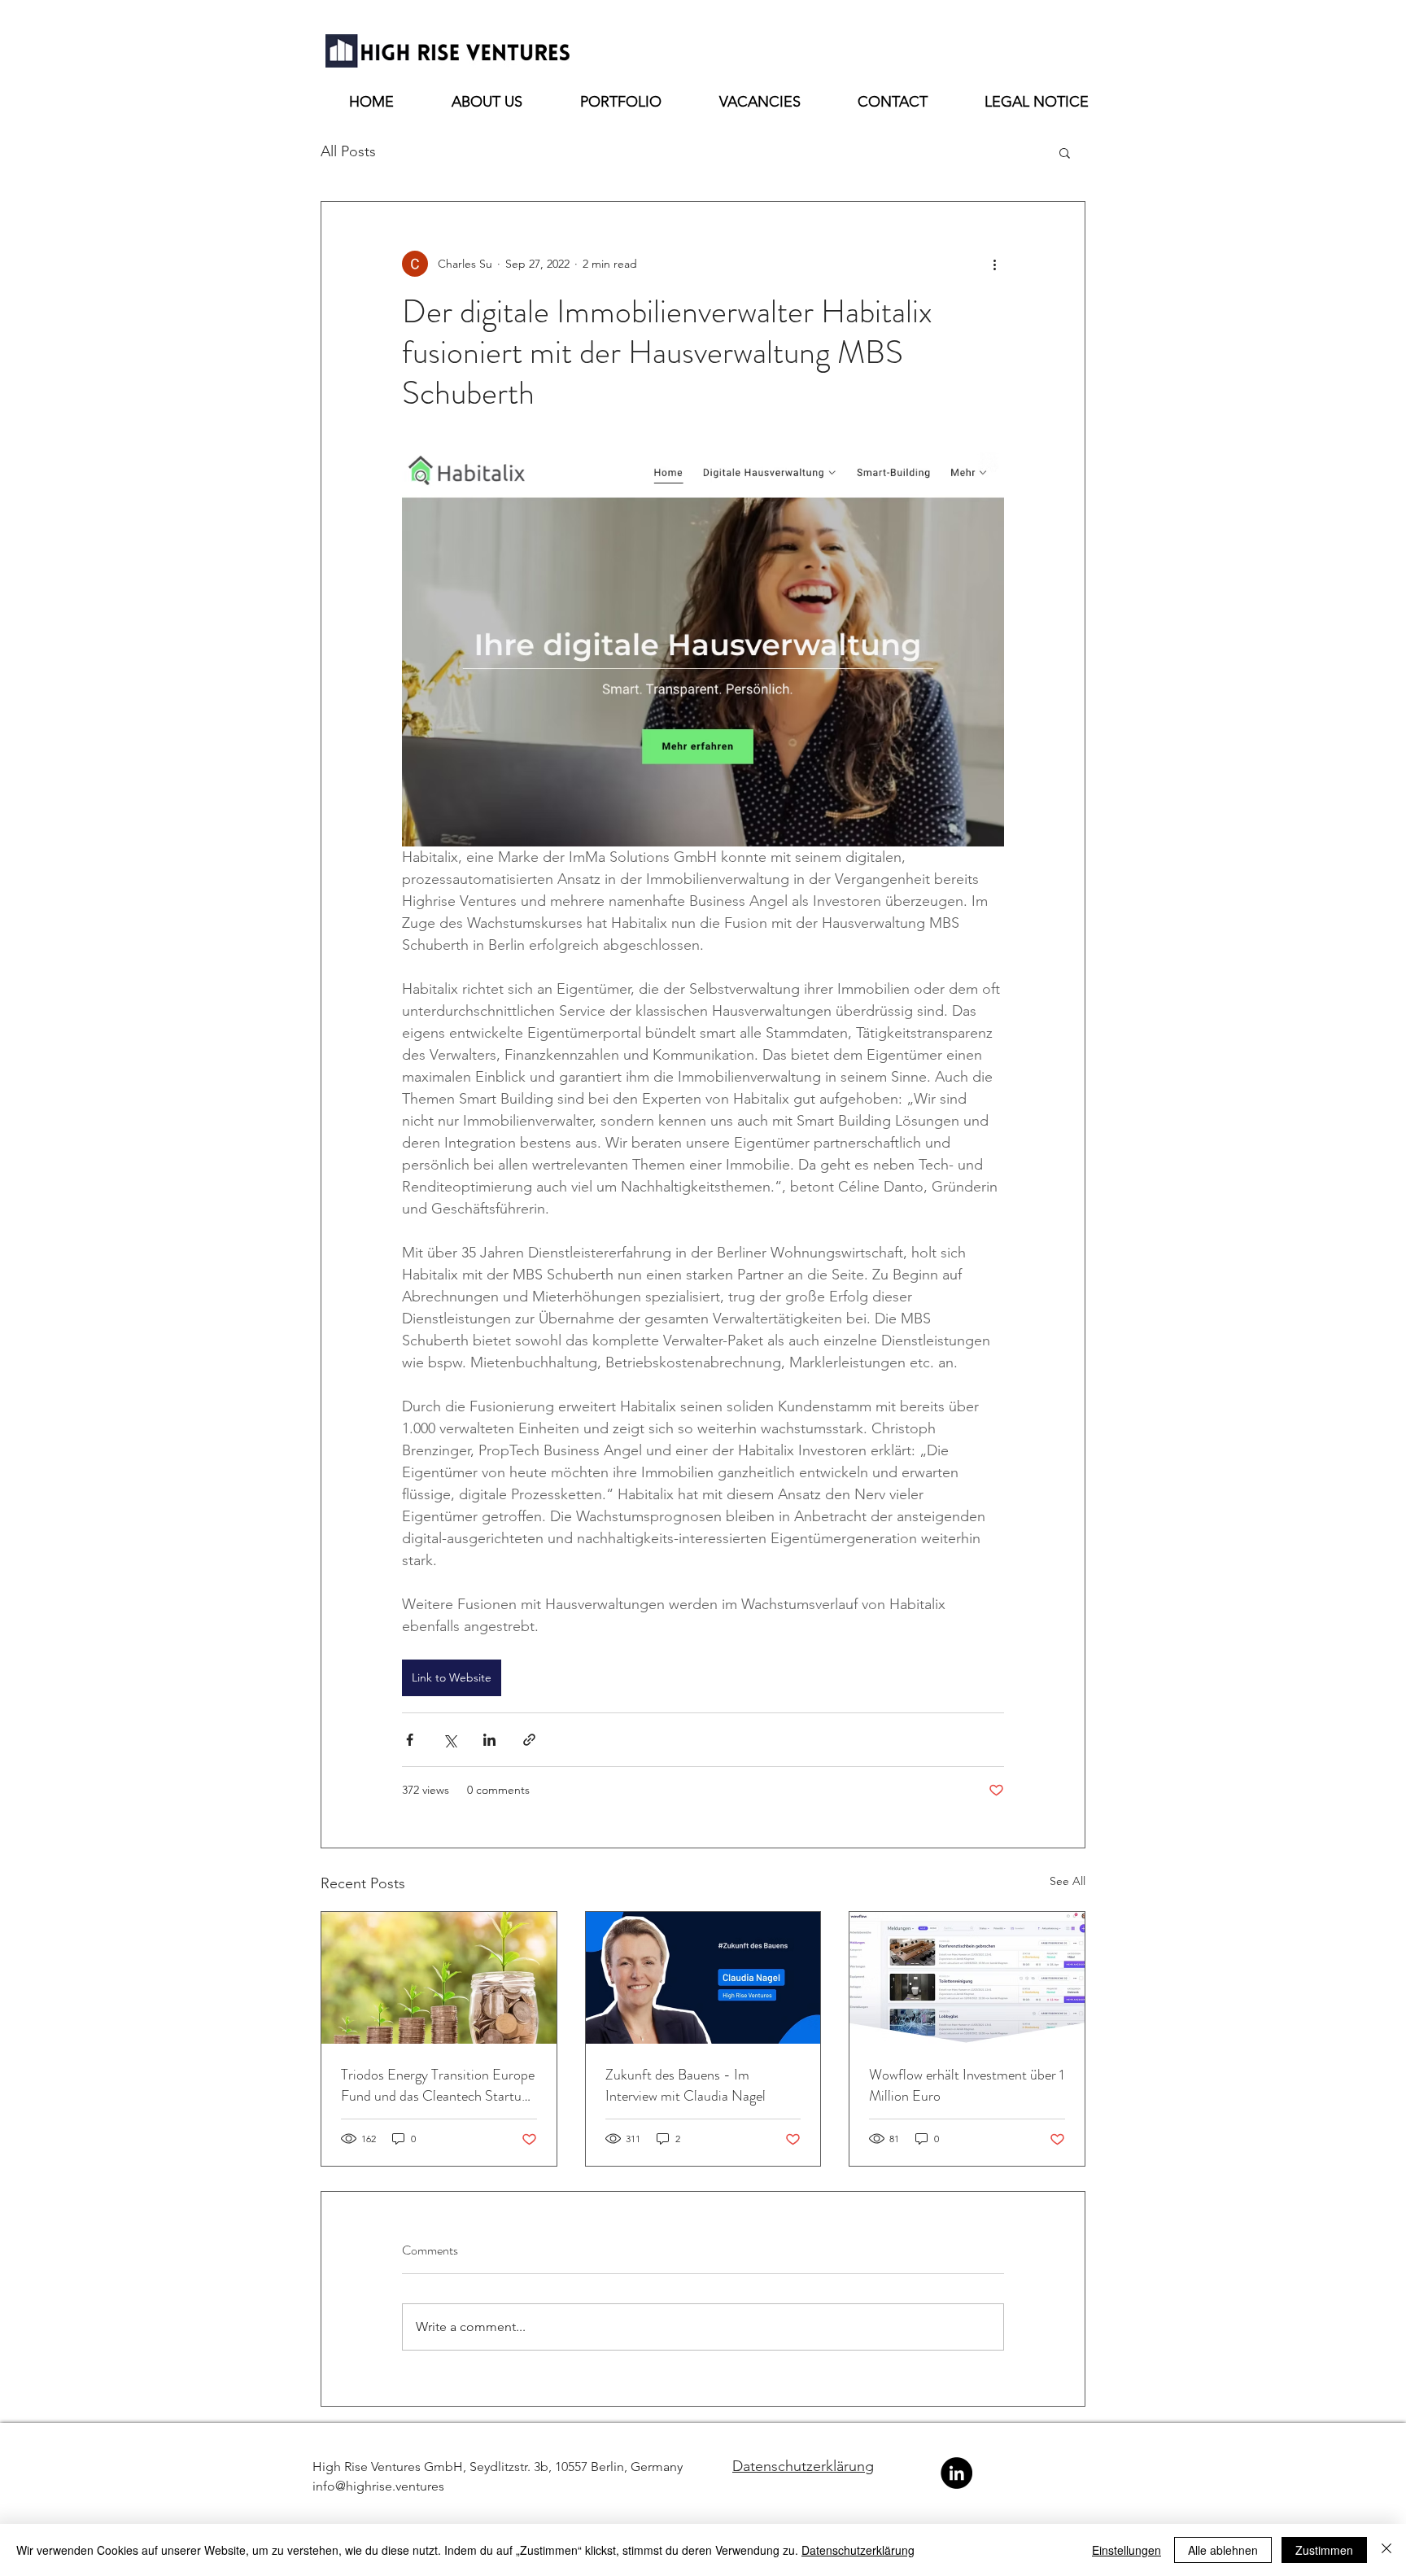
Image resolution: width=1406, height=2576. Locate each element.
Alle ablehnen (1223, 2550)
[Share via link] (529, 1740)
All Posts (348, 151)
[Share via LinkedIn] (489, 1740)
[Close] (1386, 2550)
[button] (1065, 152)
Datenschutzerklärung (803, 2466)
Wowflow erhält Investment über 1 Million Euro (967, 2085)
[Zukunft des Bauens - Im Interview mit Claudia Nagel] (703, 1978)
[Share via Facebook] (410, 1740)
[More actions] (994, 264)
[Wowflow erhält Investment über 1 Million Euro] (967, 1978)
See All (1068, 1881)
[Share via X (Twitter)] (450, 1740)
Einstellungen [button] (1127, 2550)
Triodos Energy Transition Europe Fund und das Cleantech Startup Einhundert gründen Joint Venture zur (438, 2085)
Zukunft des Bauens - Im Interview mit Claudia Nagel (686, 2085)
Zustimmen (1324, 2550)
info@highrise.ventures (378, 2486)
